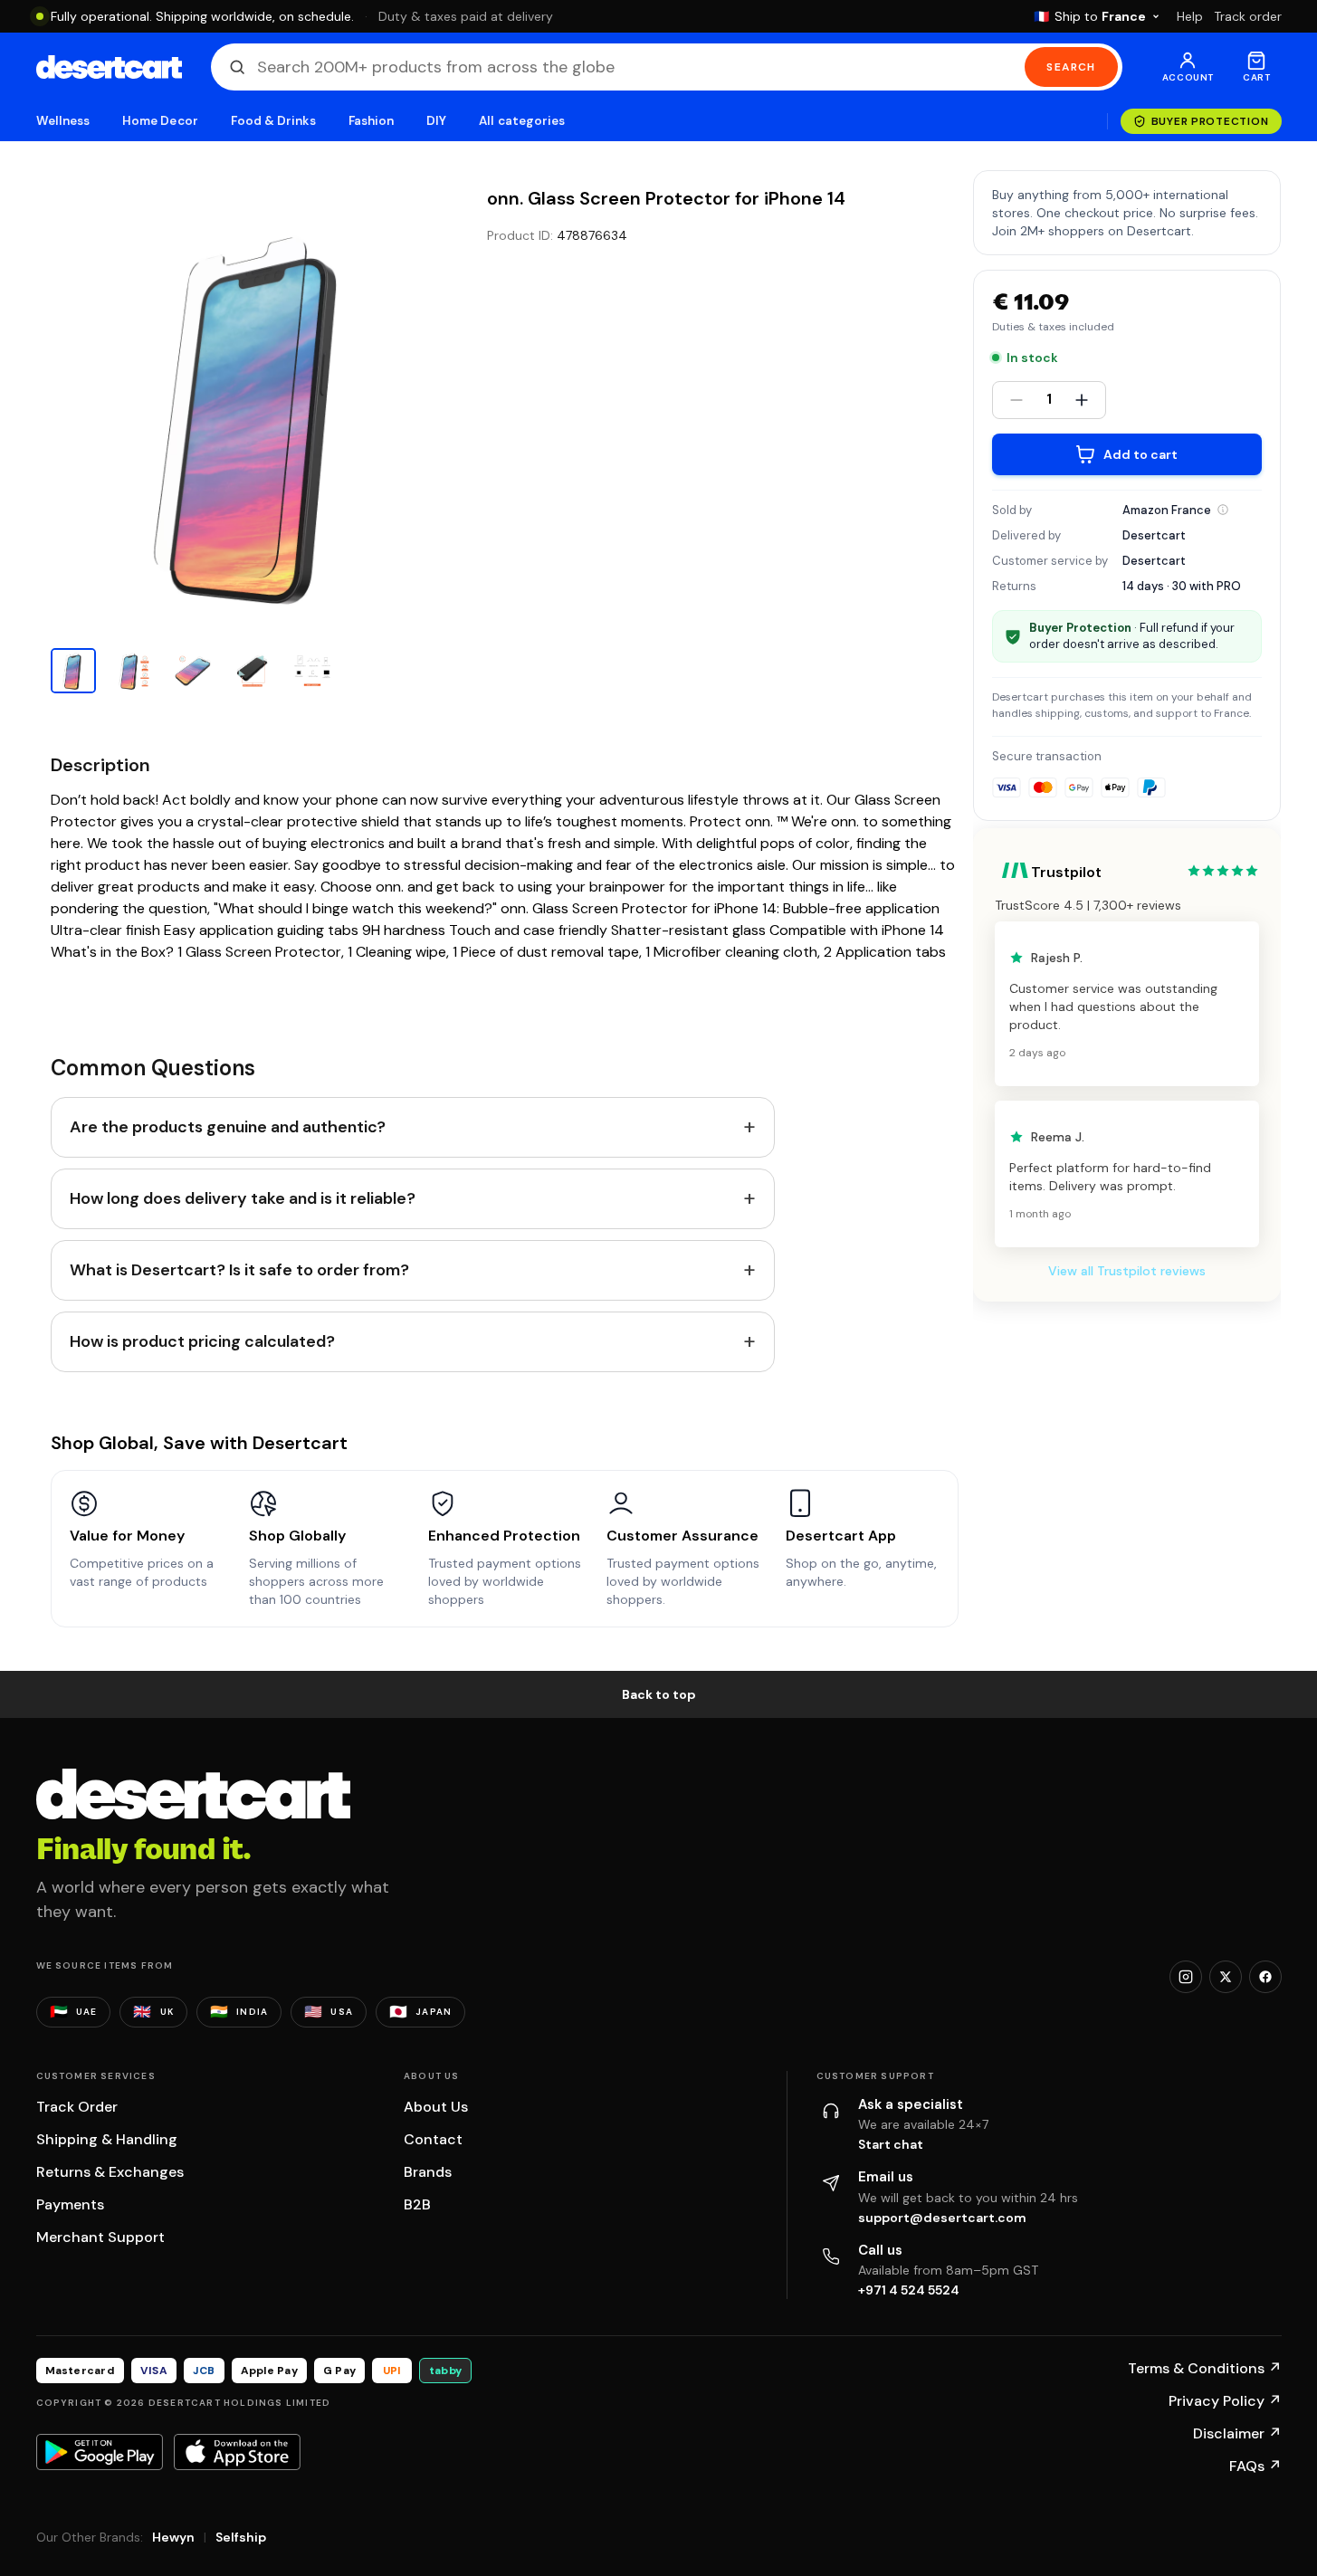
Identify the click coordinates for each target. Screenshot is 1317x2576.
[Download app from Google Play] (100, 2452)
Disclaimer (1237, 2433)
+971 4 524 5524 (909, 2290)
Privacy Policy (1225, 2401)
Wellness (63, 121)
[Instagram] (1186, 1977)
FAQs (1255, 2466)
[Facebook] (1265, 1977)
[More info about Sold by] (1223, 510)
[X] (1226, 1977)
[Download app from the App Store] (237, 2452)
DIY (436, 121)
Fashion (371, 121)
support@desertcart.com (942, 2218)
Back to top (659, 1694)
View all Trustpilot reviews (1127, 1271)
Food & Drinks (273, 121)
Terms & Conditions (1205, 2368)
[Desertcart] (109, 67)
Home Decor (160, 121)
